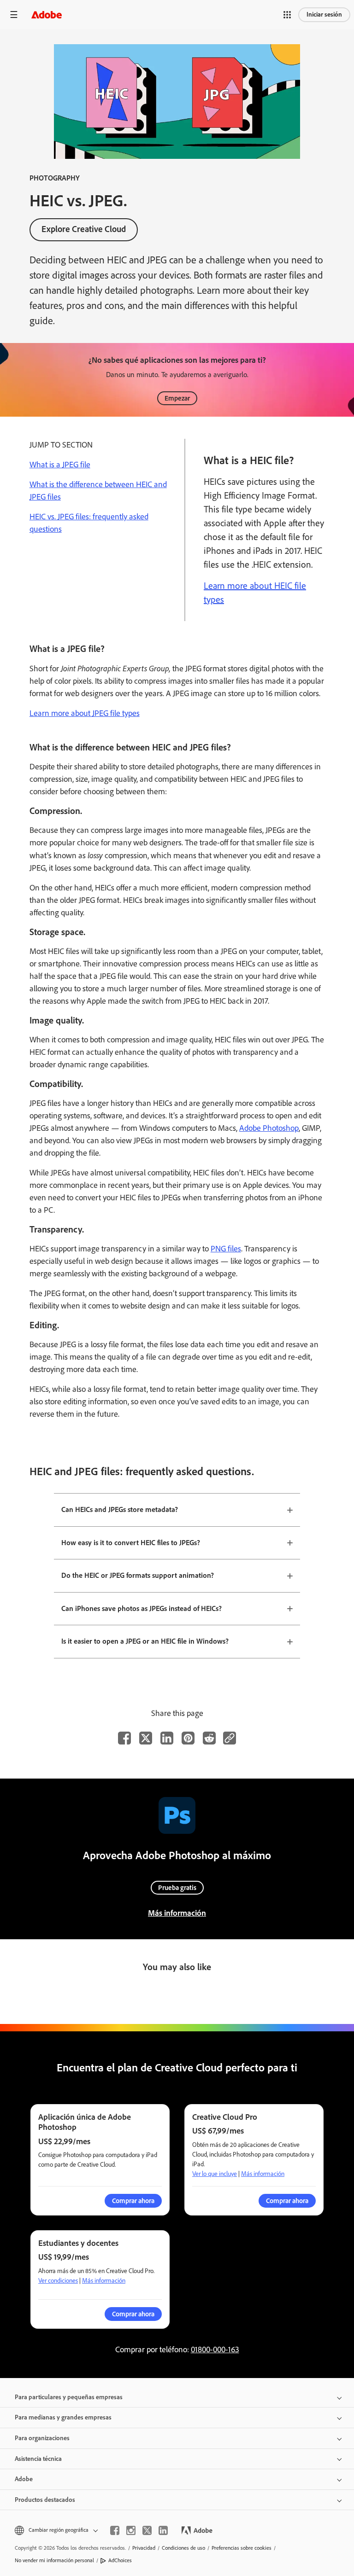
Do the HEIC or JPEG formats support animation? (138, 1575)
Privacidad (144, 2548)
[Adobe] (47, 15)
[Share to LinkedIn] (167, 1738)
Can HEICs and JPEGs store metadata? (120, 1509)
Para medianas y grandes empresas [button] (63, 2417)
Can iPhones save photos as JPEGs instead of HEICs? (142, 1608)
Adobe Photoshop (269, 1128)
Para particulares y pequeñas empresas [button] (69, 2397)
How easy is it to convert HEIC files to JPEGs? (131, 1543)
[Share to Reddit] (209, 1738)
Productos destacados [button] (45, 2500)
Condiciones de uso (183, 2548)
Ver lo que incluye (215, 2174)
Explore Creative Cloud (84, 229)
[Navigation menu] (14, 15)
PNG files (226, 1249)
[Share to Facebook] (124, 1738)
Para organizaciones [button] (42, 2438)
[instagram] (131, 2530)
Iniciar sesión (324, 15)
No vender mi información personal (54, 2560)
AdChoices (120, 2560)
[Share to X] (146, 1738)
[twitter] (147, 2530)
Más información (177, 1913)
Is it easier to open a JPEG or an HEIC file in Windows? (145, 1641)
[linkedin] (163, 2530)
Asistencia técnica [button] (38, 2459)
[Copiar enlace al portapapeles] (230, 1738)
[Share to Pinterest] (188, 1738)
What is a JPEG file (60, 465)
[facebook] (115, 2530)
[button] (287, 15)
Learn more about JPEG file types (85, 713)
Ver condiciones (58, 2281)
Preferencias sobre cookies (242, 2548)
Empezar (177, 398)
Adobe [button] (24, 2479)
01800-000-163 (215, 2349)
